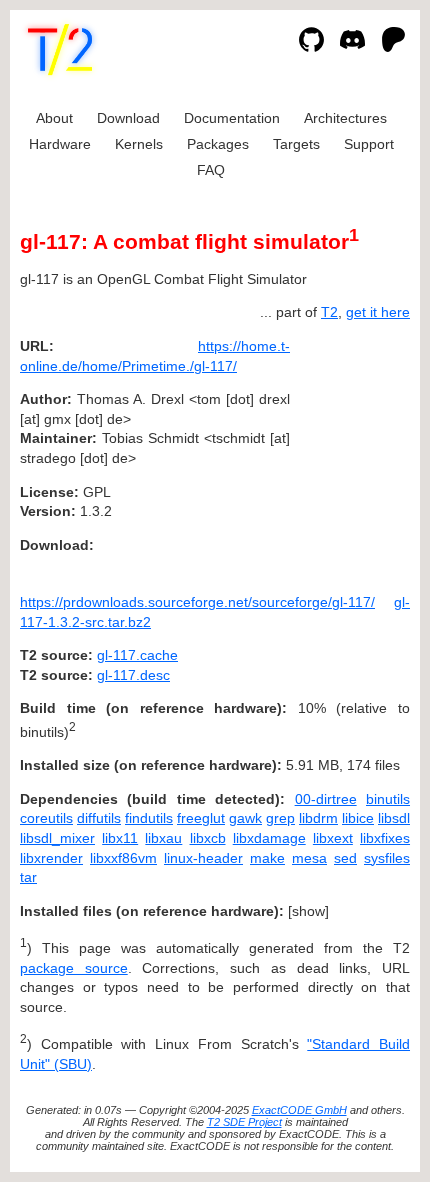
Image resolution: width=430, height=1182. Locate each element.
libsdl (394, 818)
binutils (388, 799)
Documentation (232, 118)
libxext (333, 838)
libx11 (120, 838)
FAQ (211, 170)
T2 (329, 312)
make (267, 858)
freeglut (201, 818)
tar (28, 877)
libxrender (51, 858)
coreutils (46, 818)
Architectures (345, 118)
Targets (296, 144)
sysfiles (387, 858)
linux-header (203, 858)
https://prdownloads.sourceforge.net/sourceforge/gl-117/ (197, 602)
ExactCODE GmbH (299, 1110)
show (308, 911)
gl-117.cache (137, 655)
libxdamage (269, 838)
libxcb (208, 838)
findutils (149, 818)
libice (358, 818)
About (54, 118)
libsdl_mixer (57, 838)
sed (345, 858)
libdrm (318, 818)
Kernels (139, 144)
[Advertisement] (350, 467)
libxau (163, 838)
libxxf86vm (123, 858)
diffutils (99, 818)
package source (74, 968)
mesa (309, 858)
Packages (218, 144)
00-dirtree (326, 799)
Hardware (60, 144)
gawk (245, 818)
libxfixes (385, 838)
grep (280, 818)
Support (369, 144)
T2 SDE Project (244, 1122)
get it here (378, 312)
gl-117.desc (133, 675)
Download (128, 118)
